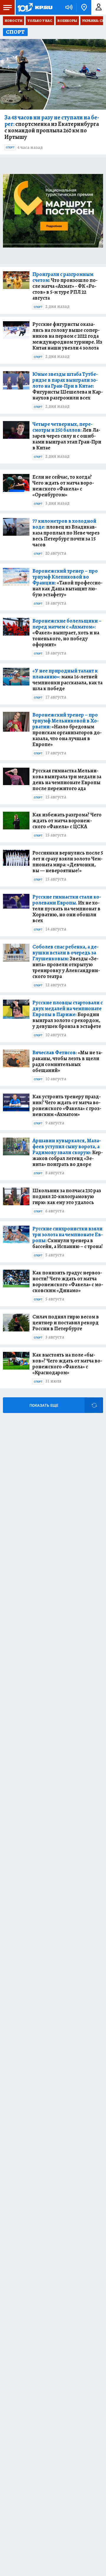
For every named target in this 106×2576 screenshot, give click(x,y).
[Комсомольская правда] (35, 7)
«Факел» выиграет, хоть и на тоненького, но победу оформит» (67, 633)
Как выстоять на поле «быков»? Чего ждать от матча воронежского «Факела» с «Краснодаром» (67, 1364)
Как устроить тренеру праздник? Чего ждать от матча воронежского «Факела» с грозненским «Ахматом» (67, 1105)
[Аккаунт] (99, 7)
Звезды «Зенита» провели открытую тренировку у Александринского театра (66, 961)
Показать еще (44, 1405)
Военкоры (67, 21)
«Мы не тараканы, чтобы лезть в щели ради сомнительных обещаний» (67, 1061)
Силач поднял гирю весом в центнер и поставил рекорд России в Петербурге (66, 1323)
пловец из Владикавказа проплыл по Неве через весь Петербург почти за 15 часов (66, 533)
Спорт (10, 147)
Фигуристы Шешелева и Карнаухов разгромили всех (68, 386)
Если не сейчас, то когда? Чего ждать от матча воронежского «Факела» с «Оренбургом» (63, 486)
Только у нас (40, 21)
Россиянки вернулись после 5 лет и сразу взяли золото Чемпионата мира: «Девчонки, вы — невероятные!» (68, 862)
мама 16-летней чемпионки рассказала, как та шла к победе (67, 680)
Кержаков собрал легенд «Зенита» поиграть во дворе (68, 1152)
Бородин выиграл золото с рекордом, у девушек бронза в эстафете (68, 1014)
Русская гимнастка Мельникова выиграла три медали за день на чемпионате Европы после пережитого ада (67, 779)
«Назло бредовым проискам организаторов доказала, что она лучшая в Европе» (67, 730)
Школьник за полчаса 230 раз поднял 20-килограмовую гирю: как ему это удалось (67, 1196)
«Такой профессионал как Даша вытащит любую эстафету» (67, 583)
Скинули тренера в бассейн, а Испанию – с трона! (68, 1237)
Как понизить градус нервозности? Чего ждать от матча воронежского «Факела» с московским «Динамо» (68, 1281)
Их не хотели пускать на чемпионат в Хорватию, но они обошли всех (67, 909)
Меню (7, 7)
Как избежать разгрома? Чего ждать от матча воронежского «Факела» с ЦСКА (67, 821)
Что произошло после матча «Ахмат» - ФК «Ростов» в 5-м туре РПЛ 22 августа (65, 286)
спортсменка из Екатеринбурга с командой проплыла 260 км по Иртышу (52, 127)
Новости (14, 21)
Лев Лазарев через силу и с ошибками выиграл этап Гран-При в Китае (67, 436)
